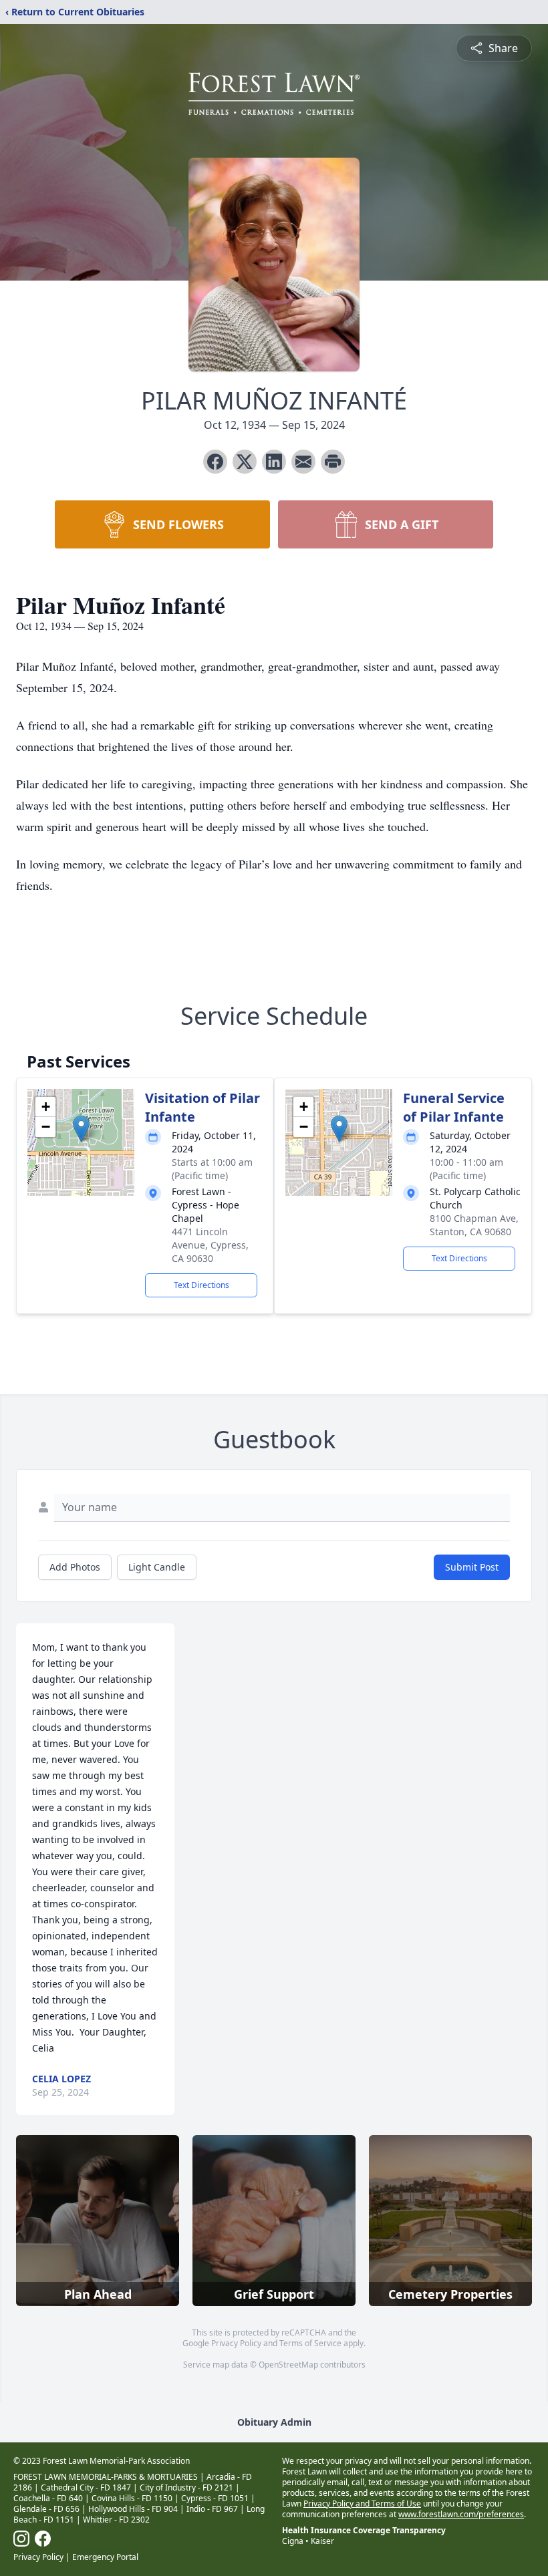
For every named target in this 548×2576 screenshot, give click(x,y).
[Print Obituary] (333, 462)
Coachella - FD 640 (48, 2498)
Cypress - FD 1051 (215, 2498)
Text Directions (201, 1285)
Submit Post (472, 1567)
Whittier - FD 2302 (116, 2520)
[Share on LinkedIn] (274, 462)
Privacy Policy (236, 2343)
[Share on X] (245, 462)
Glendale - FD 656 (46, 2509)
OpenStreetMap (288, 2365)
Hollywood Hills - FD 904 (133, 2509)
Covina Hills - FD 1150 (132, 2498)
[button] (81, 1129)
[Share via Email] (303, 462)
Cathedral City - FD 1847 (86, 2487)
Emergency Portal (105, 2557)
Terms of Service (310, 2343)
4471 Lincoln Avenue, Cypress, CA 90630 (210, 1245)
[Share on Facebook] (215, 462)
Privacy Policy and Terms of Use (362, 2504)
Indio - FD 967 (212, 2509)
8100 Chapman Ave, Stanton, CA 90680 (474, 1225)
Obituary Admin (274, 2422)
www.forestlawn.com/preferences (461, 2514)
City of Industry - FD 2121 (186, 2487)
